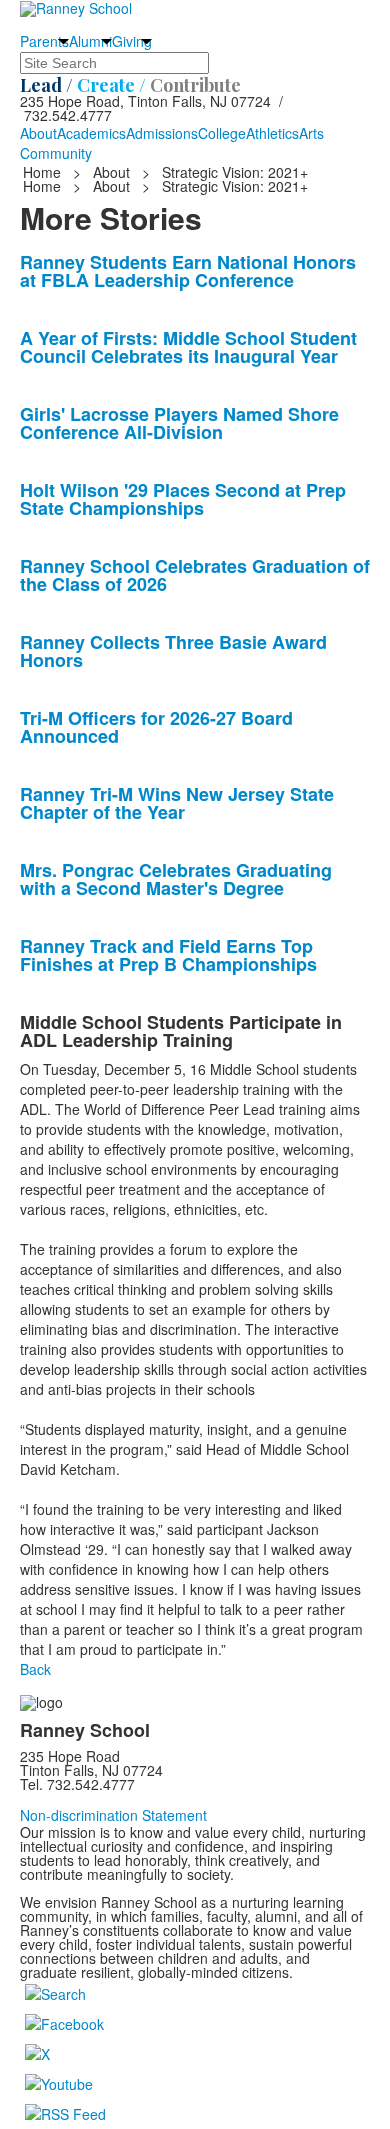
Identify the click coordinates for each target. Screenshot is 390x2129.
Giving (132, 41)
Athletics (272, 133)
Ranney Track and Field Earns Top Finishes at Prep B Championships (168, 955)
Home (44, 172)
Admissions (162, 133)
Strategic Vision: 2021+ (235, 172)
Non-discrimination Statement (113, 1815)
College (222, 133)
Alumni (90, 41)
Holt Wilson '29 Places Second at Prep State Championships (183, 499)
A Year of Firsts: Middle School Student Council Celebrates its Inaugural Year (188, 347)
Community (56, 153)
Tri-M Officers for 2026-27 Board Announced (156, 727)
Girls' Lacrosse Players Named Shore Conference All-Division (179, 423)
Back (35, 1669)
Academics (91, 133)
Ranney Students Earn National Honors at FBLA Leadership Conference (188, 271)
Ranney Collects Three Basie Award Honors (173, 651)
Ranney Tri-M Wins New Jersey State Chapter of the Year (177, 803)
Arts (311, 133)
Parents (44, 41)
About (38, 133)
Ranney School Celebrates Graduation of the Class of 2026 (195, 575)
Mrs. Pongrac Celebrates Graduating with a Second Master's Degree (176, 879)
